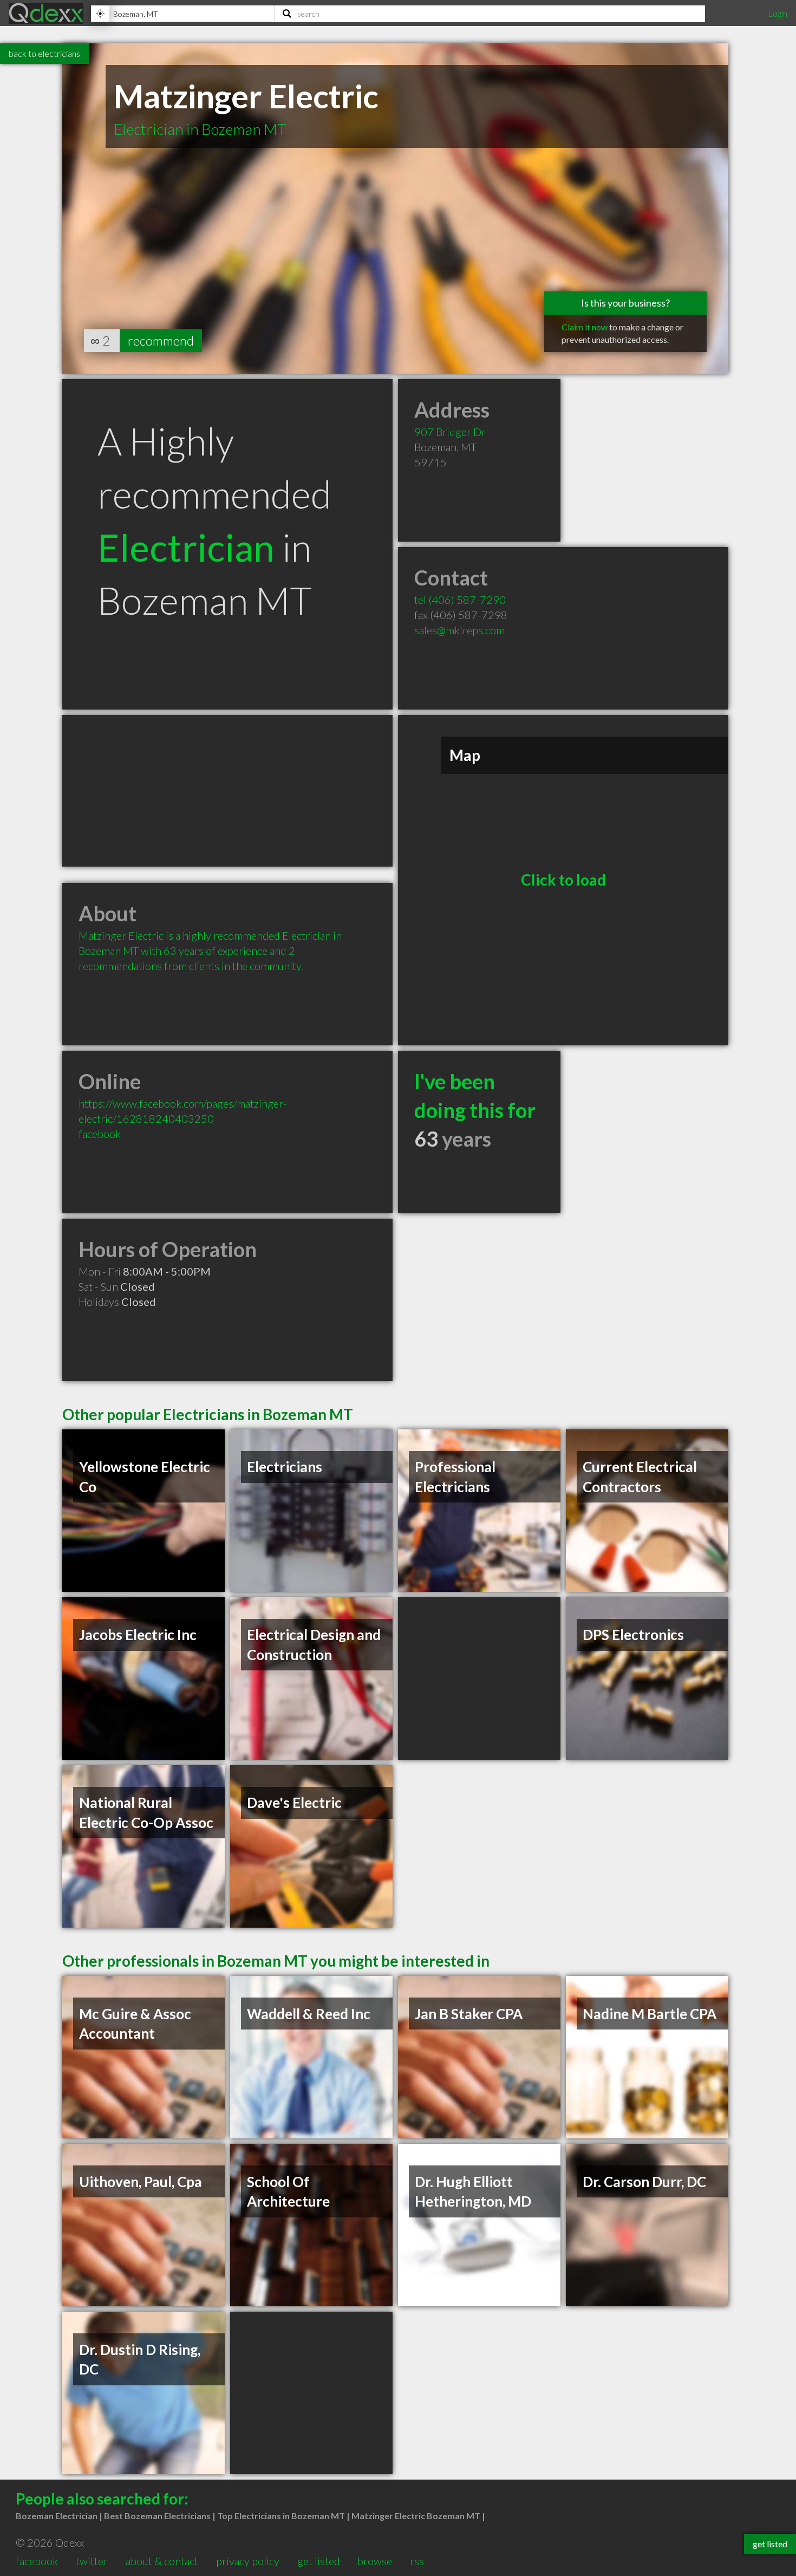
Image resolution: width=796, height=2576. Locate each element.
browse (375, 2561)
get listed (319, 2561)
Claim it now (585, 327)
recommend (161, 340)
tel (460, 600)
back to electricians (44, 53)
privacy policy (248, 2561)
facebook (100, 1134)
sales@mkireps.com (459, 630)
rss (417, 2561)
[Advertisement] (227, 791)
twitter (92, 2561)
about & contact (162, 2561)
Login (778, 13)
